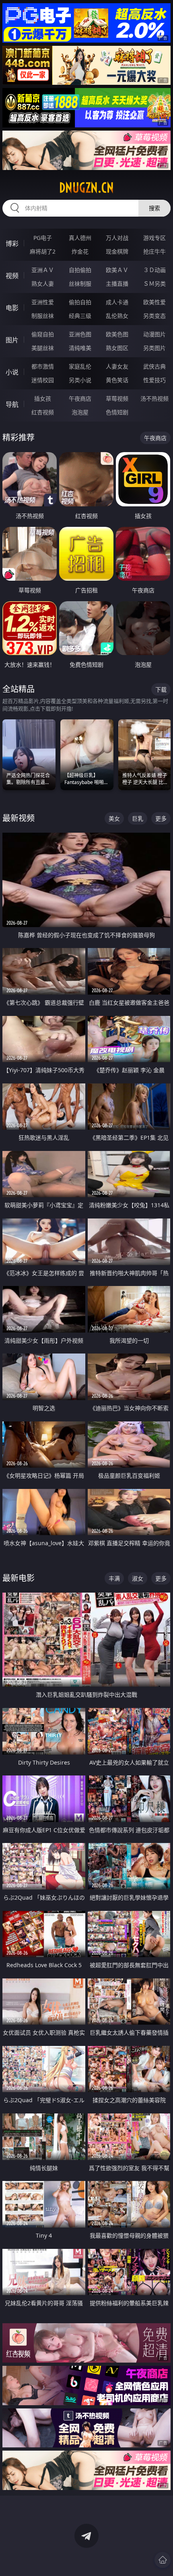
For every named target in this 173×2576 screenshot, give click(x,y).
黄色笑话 (117, 380)
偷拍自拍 (80, 302)
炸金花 (80, 251)
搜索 (154, 208)
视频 (12, 276)
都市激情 (43, 366)
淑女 (138, 1578)
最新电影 (19, 1578)
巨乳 (138, 818)
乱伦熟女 (117, 316)
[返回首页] (163, 2560)
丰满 (114, 1578)
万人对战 (117, 238)
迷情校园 (43, 380)
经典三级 (80, 316)
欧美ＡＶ (117, 270)
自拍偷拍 (80, 270)
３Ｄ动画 (154, 270)
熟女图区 (117, 348)
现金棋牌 (117, 251)
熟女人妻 (43, 284)
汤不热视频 (154, 398)
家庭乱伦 (80, 366)
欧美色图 (117, 334)
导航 (12, 404)
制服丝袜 (43, 316)
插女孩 (43, 398)
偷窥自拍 (43, 334)
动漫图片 (154, 334)
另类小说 (80, 380)
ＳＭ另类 (154, 284)
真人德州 (80, 238)
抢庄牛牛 (154, 251)
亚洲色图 (80, 334)
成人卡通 (117, 302)
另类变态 (154, 316)
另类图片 (154, 348)
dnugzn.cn (86, 188)
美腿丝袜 (43, 348)
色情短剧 (117, 412)
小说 (12, 372)
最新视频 (19, 818)
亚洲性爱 (43, 302)
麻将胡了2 (43, 251)
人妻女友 (117, 366)
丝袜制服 (80, 284)
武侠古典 (154, 366)
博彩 (12, 244)
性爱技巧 (154, 380)
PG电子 (43, 238)
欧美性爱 (154, 302)
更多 (161, 818)
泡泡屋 (80, 412)
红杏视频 (43, 412)
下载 (161, 689)
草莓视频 (117, 398)
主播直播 (117, 284)
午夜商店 (80, 398)
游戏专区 (154, 238)
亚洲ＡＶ (43, 270)
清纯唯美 (80, 348)
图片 (12, 340)
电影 (12, 308)
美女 (114, 818)
